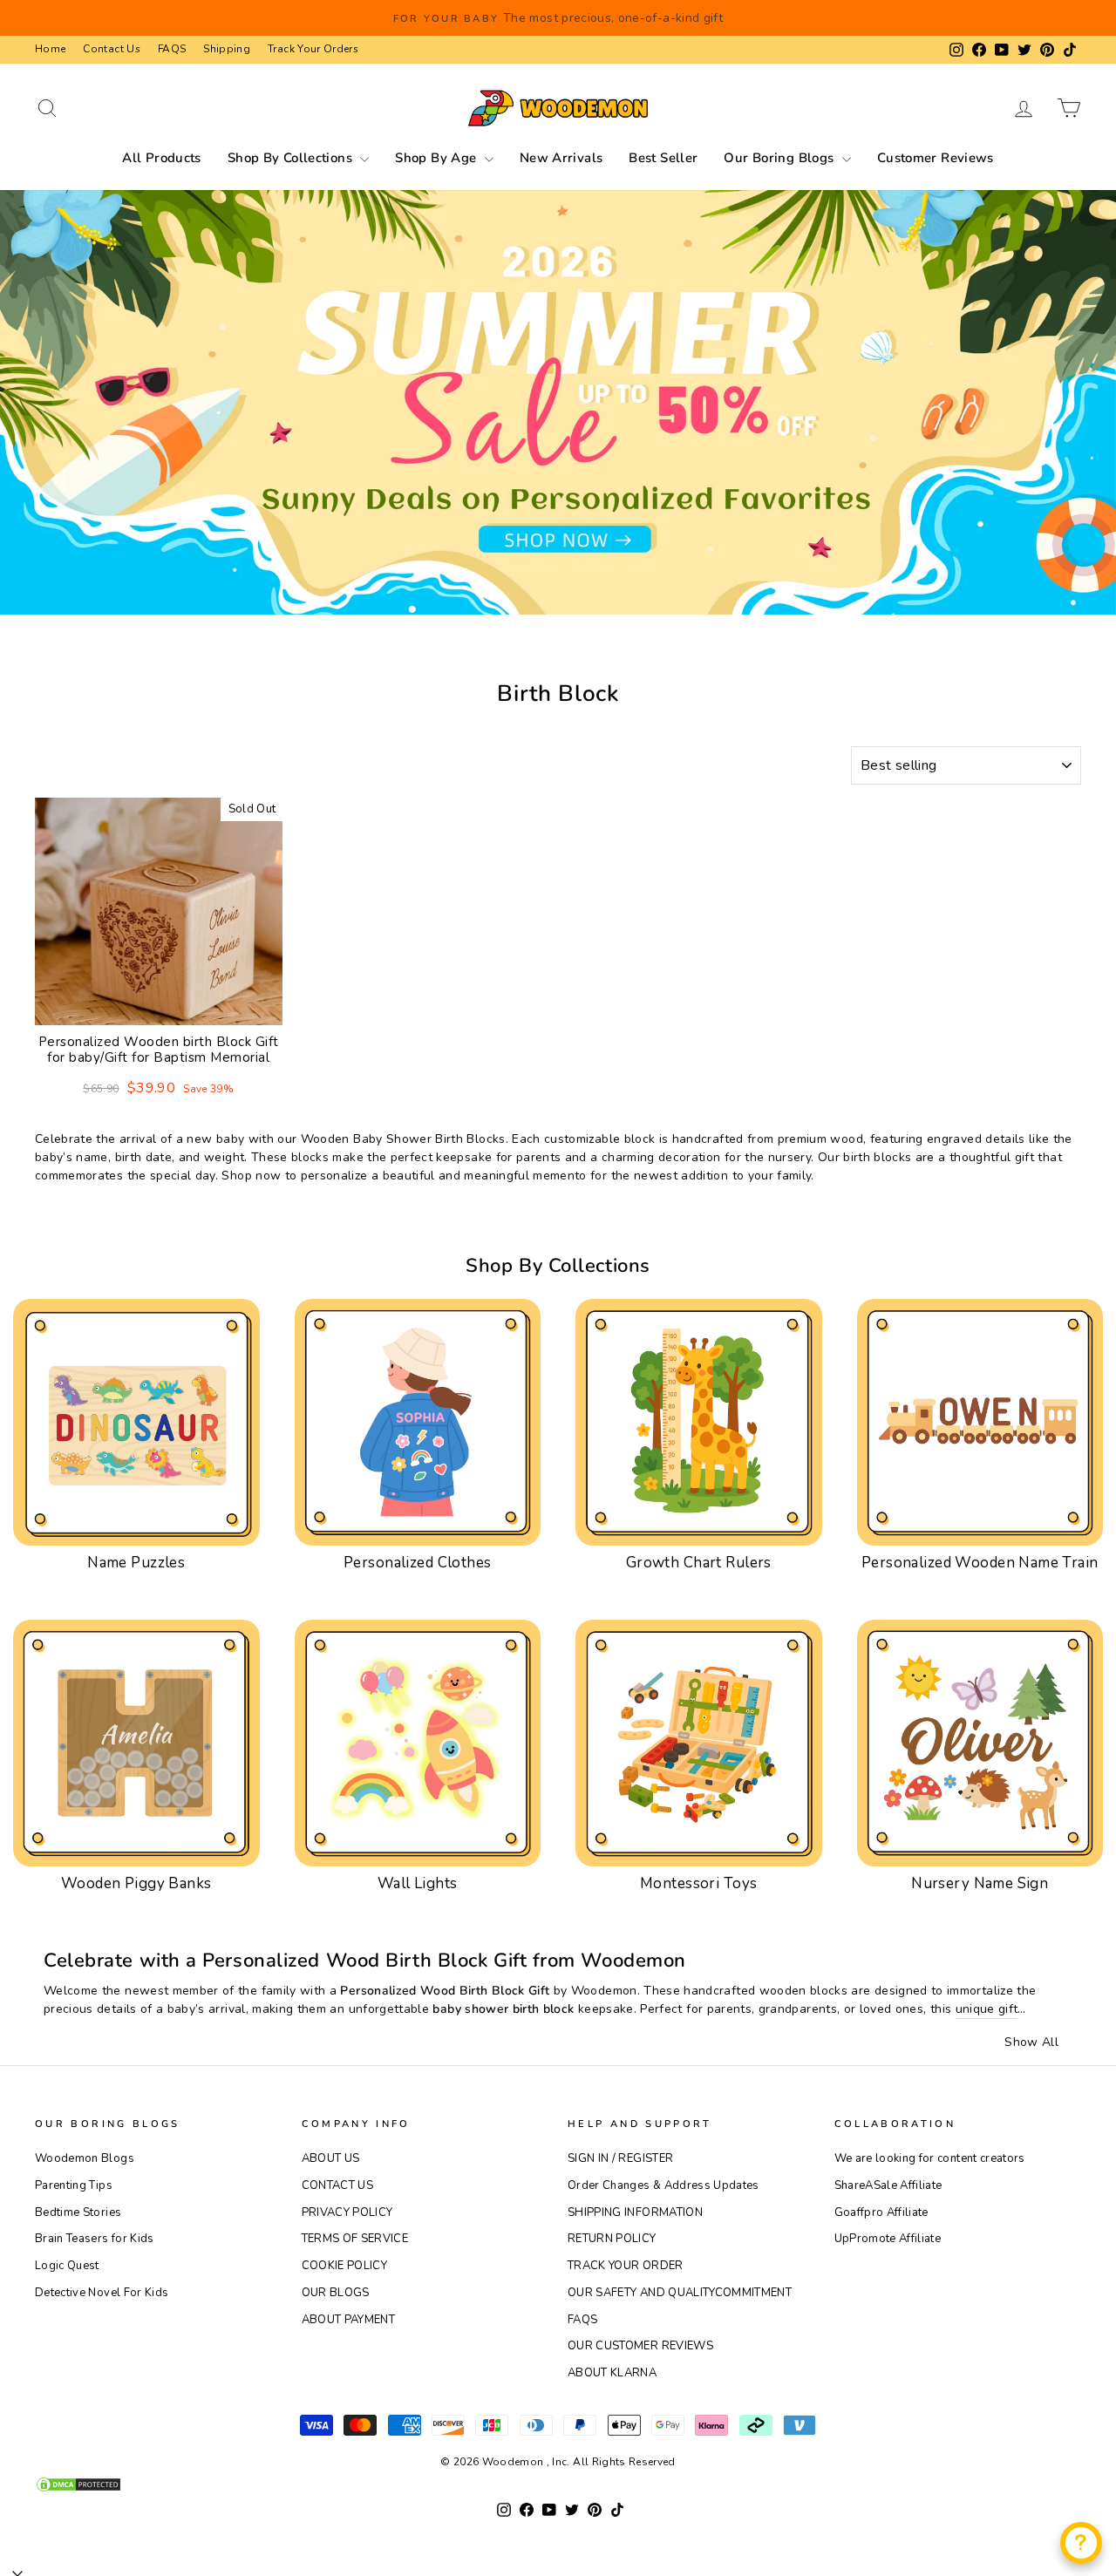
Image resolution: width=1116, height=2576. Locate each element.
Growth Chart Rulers (699, 1563)
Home (50, 49)
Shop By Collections (292, 158)
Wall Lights (418, 1883)
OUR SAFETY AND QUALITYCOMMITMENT (680, 2293)
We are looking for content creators (930, 2158)
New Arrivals (561, 158)
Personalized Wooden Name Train (980, 1563)
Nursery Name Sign (980, 1883)
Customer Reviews (936, 158)
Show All (1031, 2042)
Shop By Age (438, 158)
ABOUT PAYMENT (349, 2320)
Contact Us (112, 49)
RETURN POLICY (612, 2239)
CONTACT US (338, 2185)
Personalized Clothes (418, 1563)
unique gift (987, 2009)
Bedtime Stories (78, 2212)
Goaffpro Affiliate (881, 2212)
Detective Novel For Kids (102, 2293)
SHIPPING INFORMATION (635, 2212)
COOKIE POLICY (345, 2266)
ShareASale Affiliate (888, 2185)
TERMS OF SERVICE (355, 2239)
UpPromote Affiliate (888, 2239)
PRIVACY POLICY (347, 2212)
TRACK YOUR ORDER (626, 2266)
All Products (162, 158)
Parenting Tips (74, 2185)
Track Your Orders (313, 49)
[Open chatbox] (1081, 2543)
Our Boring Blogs (780, 158)
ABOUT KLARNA (612, 2373)
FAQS (172, 49)
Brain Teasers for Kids (95, 2239)
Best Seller (663, 158)
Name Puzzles (136, 1563)
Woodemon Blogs (85, 2158)
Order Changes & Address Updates (663, 2185)
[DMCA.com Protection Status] (558, 2484)
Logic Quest (67, 2266)
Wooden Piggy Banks (136, 1883)
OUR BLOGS (336, 2293)
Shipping (227, 49)
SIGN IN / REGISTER (620, 2158)
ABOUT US (331, 2158)
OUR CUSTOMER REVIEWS (640, 2346)
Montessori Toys (698, 1883)
